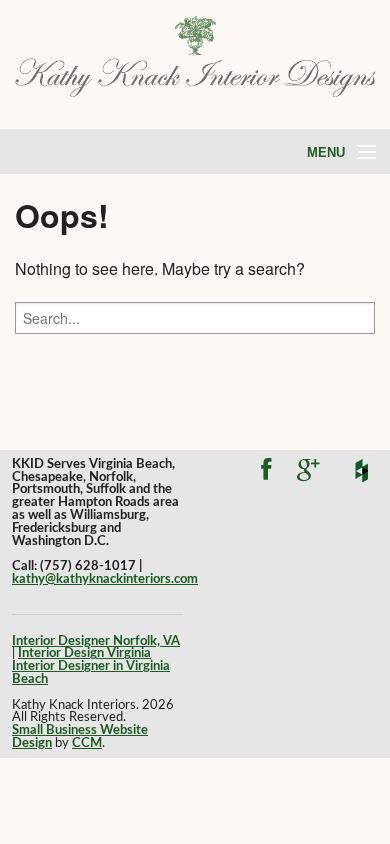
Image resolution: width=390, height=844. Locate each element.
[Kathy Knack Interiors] (195, 54)
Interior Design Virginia (84, 653)
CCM (87, 743)
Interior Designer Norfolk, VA (96, 641)
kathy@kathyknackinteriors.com (105, 579)
